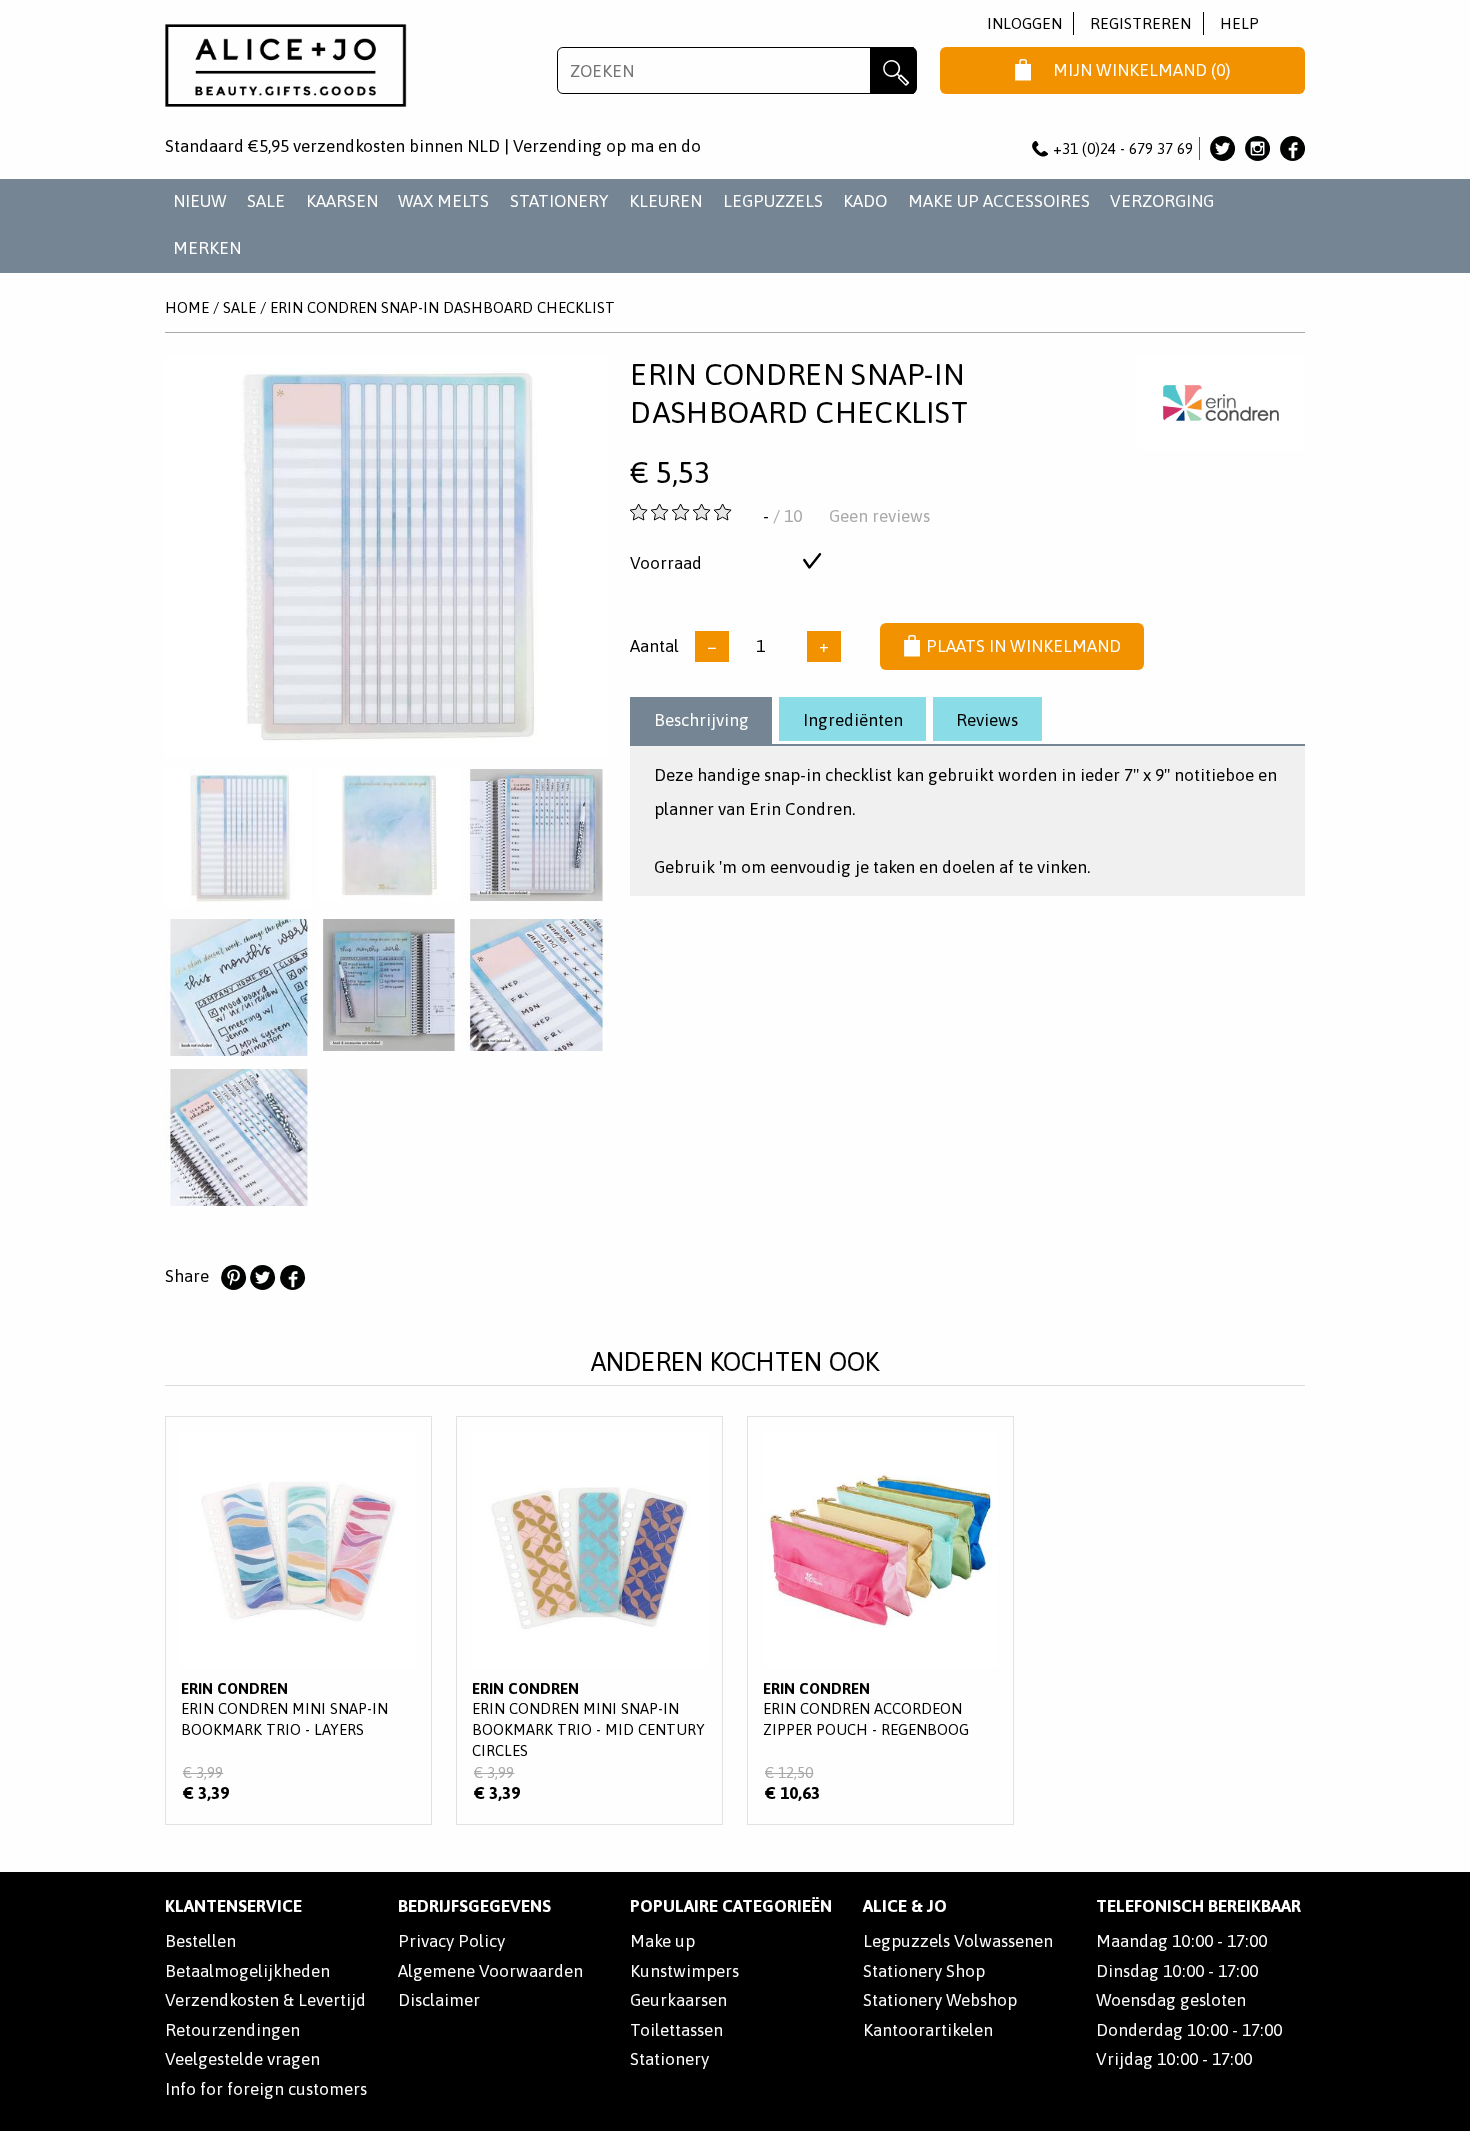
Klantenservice (233, 1906)
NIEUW (200, 201)
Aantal (654, 646)
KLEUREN (665, 201)
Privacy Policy (451, 1941)
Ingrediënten (853, 720)
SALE (266, 201)
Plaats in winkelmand (1023, 646)
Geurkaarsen (678, 2000)
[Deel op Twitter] (262, 1278)
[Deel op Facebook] (292, 1278)
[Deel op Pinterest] (233, 1278)
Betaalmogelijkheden (247, 1971)
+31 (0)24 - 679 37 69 (1123, 148)
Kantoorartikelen (928, 2030)
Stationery (669, 2059)
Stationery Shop (924, 1971)
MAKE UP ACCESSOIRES (999, 201)
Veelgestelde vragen (242, 2059)
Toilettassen (676, 2030)
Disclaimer (439, 2000)
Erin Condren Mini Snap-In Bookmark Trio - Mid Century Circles (589, 1620)
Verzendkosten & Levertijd (265, 2000)
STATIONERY (559, 201)
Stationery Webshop (940, 2000)
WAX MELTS (443, 201)
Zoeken (893, 70)
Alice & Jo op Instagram (1257, 148)
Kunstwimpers (684, 1971)
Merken (207, 248)
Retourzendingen (232, 2030)
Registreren (1140, 23)
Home (187, 307)
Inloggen (1024, 23)
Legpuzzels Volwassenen (958, 1941)
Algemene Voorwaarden (490, 1971)
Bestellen (200, 1941)
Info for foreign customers (266, 2089)
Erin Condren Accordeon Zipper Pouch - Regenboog (880, 1620)
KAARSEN (342, 201)
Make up (662, 1941)
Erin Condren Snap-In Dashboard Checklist (442, 307)
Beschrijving (701, 720)
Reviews (987, 720)
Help (1239, 23)
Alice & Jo (905, 1906)
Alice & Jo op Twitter (1222, 148)
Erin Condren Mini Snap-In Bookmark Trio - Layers (298, 1620)
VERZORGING (1162, 201)
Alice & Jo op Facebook (1292, 148)
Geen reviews (879, 516)
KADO (865, 201)
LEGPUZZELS (773, 201)
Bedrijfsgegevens (474, 1906)
